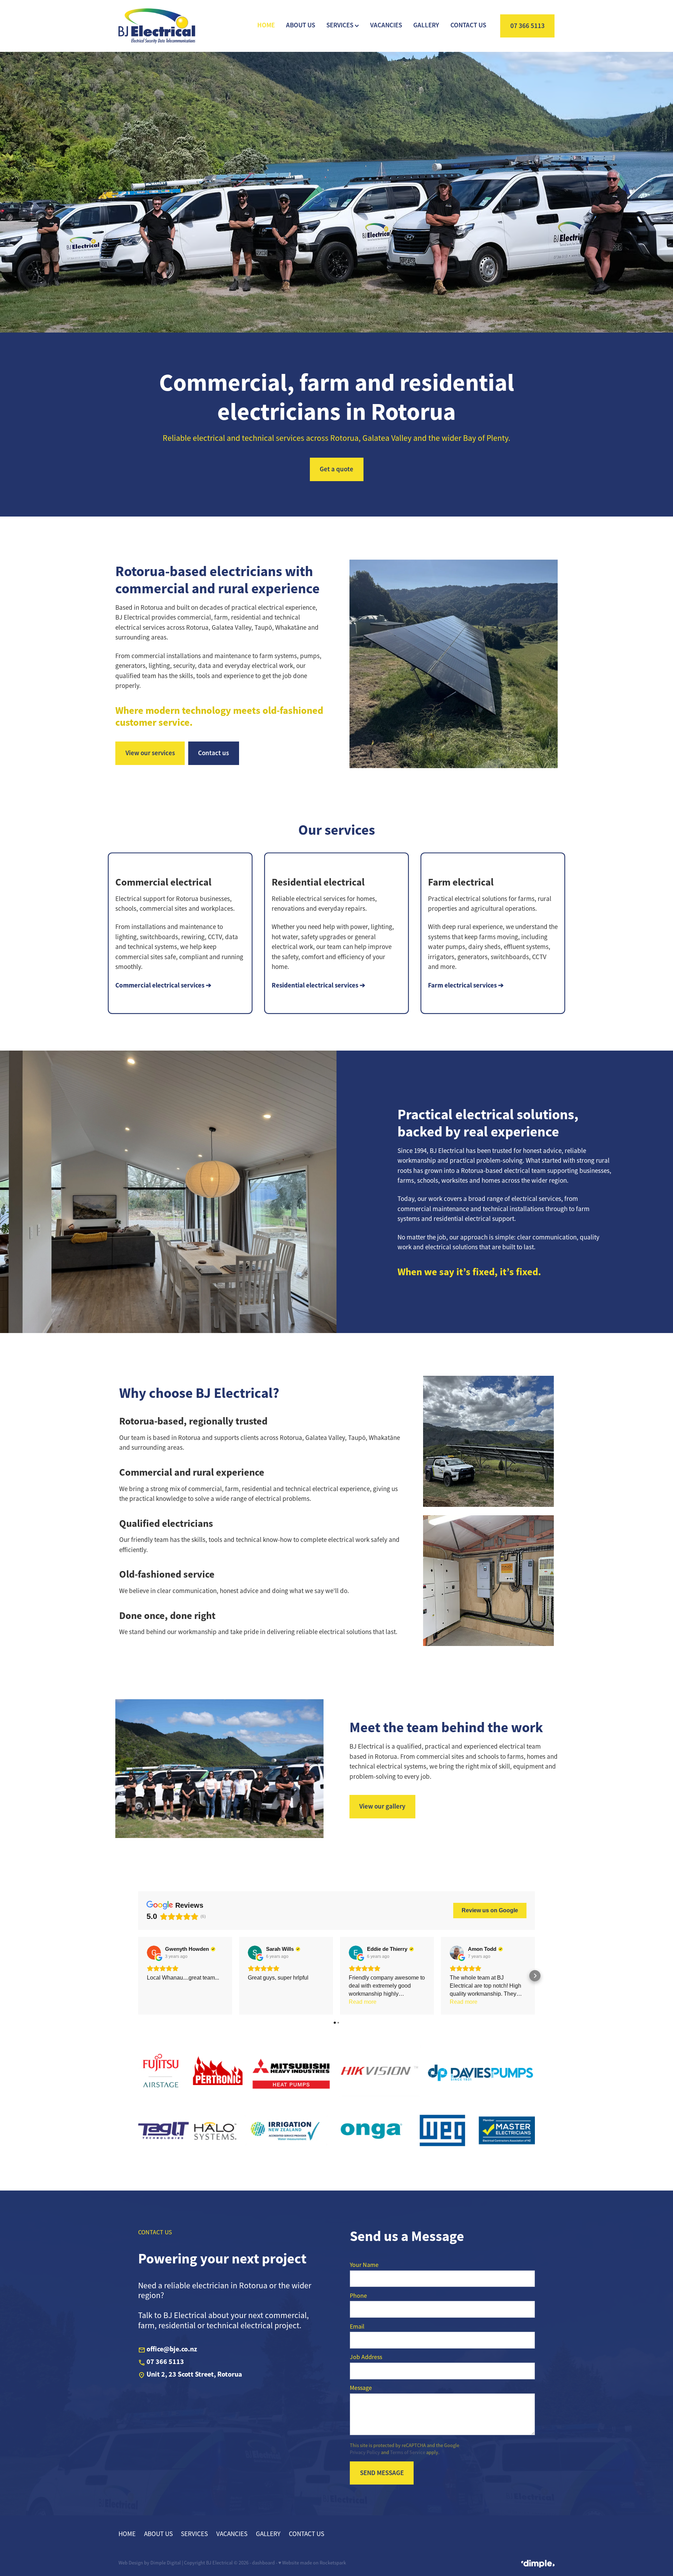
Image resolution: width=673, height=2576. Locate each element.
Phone (358, 2296)
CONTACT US (468, 25)
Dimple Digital (166, 2563)
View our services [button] (150, 753)
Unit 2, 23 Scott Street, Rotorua (194, 2375)
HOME (266, 25)
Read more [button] (363, 2002)
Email (357, 2327)
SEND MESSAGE (382, 2473)
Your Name (364, 2265)
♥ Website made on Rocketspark (312, 2563)
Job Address (366, 2357)
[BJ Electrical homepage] (162, 26)
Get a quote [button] (336, 469)
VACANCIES (386, 25)
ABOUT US (301, 25)
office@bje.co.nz (172, 2349)
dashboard (263, 2563)
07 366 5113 (528, 26)
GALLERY (426, 25)
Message (361, 2388)
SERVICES (341, 25)
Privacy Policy (365, 2452)
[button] (138, 1976)
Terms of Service (408, 2452)
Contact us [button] (213, 753)
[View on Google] (154, 1953)
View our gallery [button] (382, 1806)
